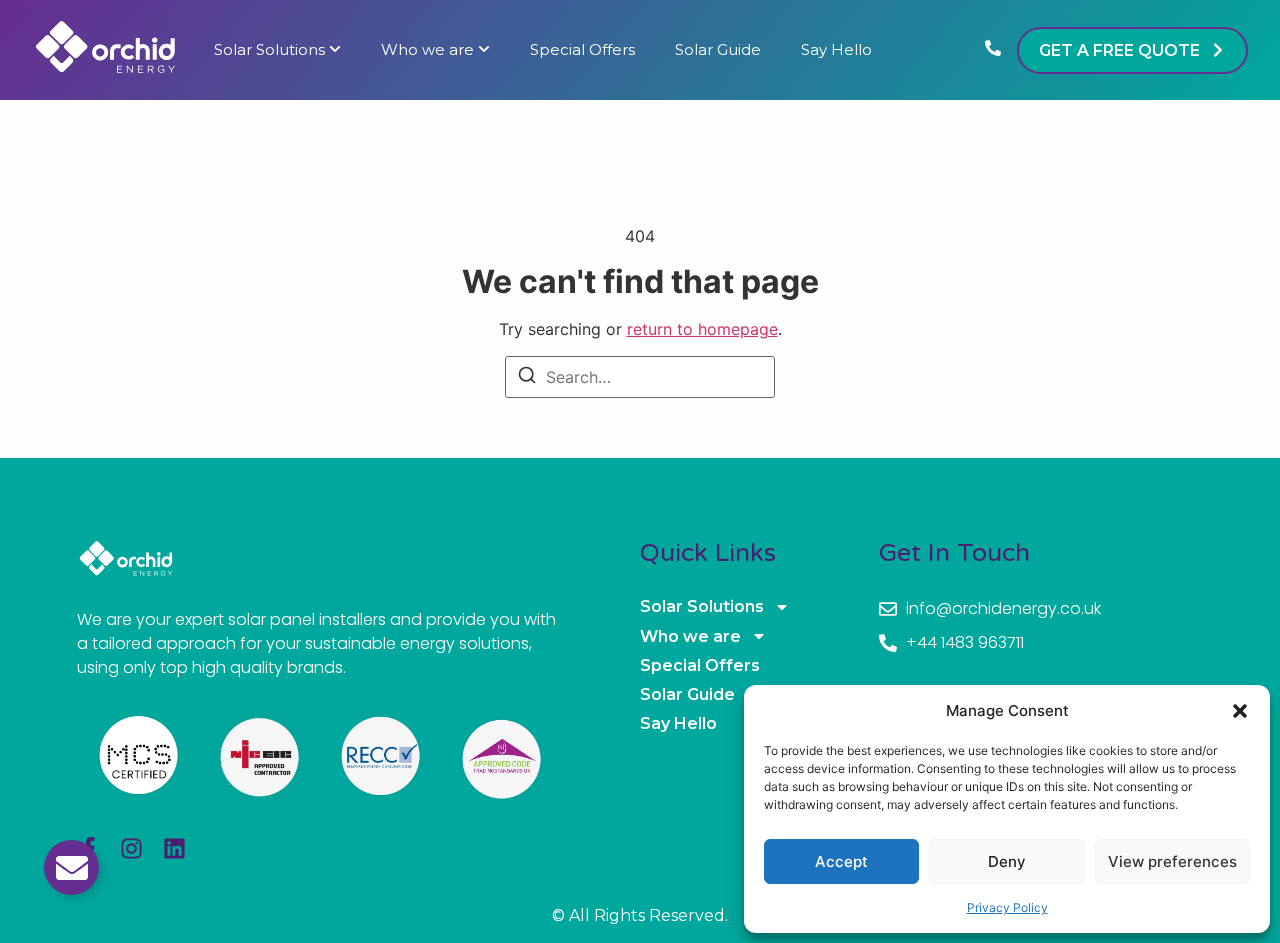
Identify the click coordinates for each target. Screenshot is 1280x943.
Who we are (427, 50)
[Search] (527, 378)
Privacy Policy (1007, 907)
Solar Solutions (269, 50)
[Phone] (993, 50)
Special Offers (582, 50)
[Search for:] (640, 377)
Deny (1007, 861)
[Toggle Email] (71, 867)
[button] (1240, 711)
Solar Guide (718, 50)
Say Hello (836, 50)
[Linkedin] (174, 848)
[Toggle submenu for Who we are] (482, 50)
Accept (841, 861)
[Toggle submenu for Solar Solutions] (333, 50)
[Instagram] (131, 848)
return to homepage (702, 329)
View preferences (1172, 861)
